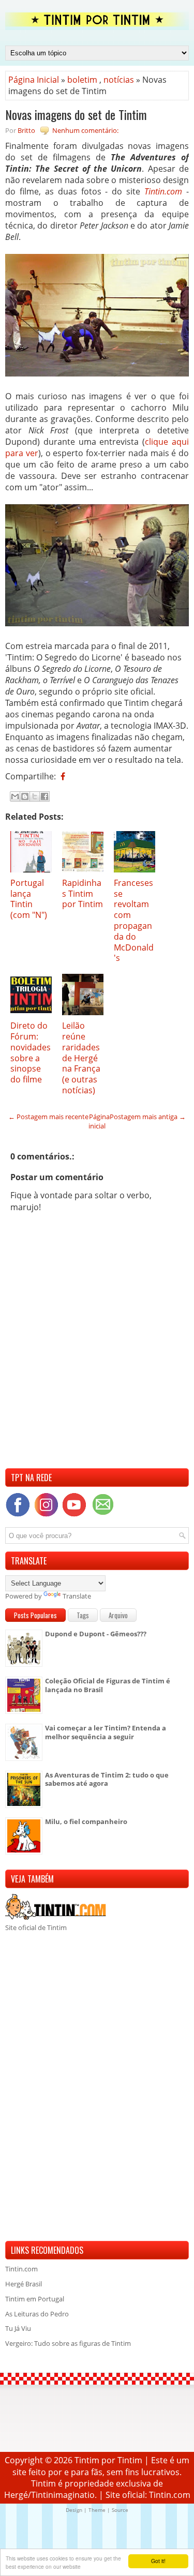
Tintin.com (163, 191)
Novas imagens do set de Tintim (76, 114)
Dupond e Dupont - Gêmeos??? (96, 1634)
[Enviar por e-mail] (15, 796)
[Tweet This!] (70, 776)
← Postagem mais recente (48, 1117)
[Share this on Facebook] (63, 776)
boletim (82, 80)
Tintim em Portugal (35, 2299)
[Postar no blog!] (25, 796)
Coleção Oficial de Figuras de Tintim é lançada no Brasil (108, 1685)
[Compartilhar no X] (35, 796)
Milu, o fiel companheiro (86, 1821)
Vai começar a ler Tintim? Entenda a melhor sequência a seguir (106, 1732)
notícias (119, 80)
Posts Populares (35, 1615)
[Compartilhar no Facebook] (44, 796)
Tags (83, 1615)
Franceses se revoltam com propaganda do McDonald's (134, 921)
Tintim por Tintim (108, 2460)
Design (74, 2510)
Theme (97, 2510)
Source (120, 2510)
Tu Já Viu (18, 2328)
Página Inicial (34, 80)
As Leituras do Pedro (37, 2314)
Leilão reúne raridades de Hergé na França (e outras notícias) (81, 1058)
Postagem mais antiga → (148, 1117)
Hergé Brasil (24, 2284)
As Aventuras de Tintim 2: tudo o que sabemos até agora (107, 1779)
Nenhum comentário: (85, 130)
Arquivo (118, 1615)
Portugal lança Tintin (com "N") (29, 899)
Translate (77, 1596)
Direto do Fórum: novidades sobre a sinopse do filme (31, 1052)
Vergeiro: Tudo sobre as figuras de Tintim (68, 2343)
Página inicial (99, 1121)
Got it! (158, 2561)
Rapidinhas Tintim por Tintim (83, 894)
